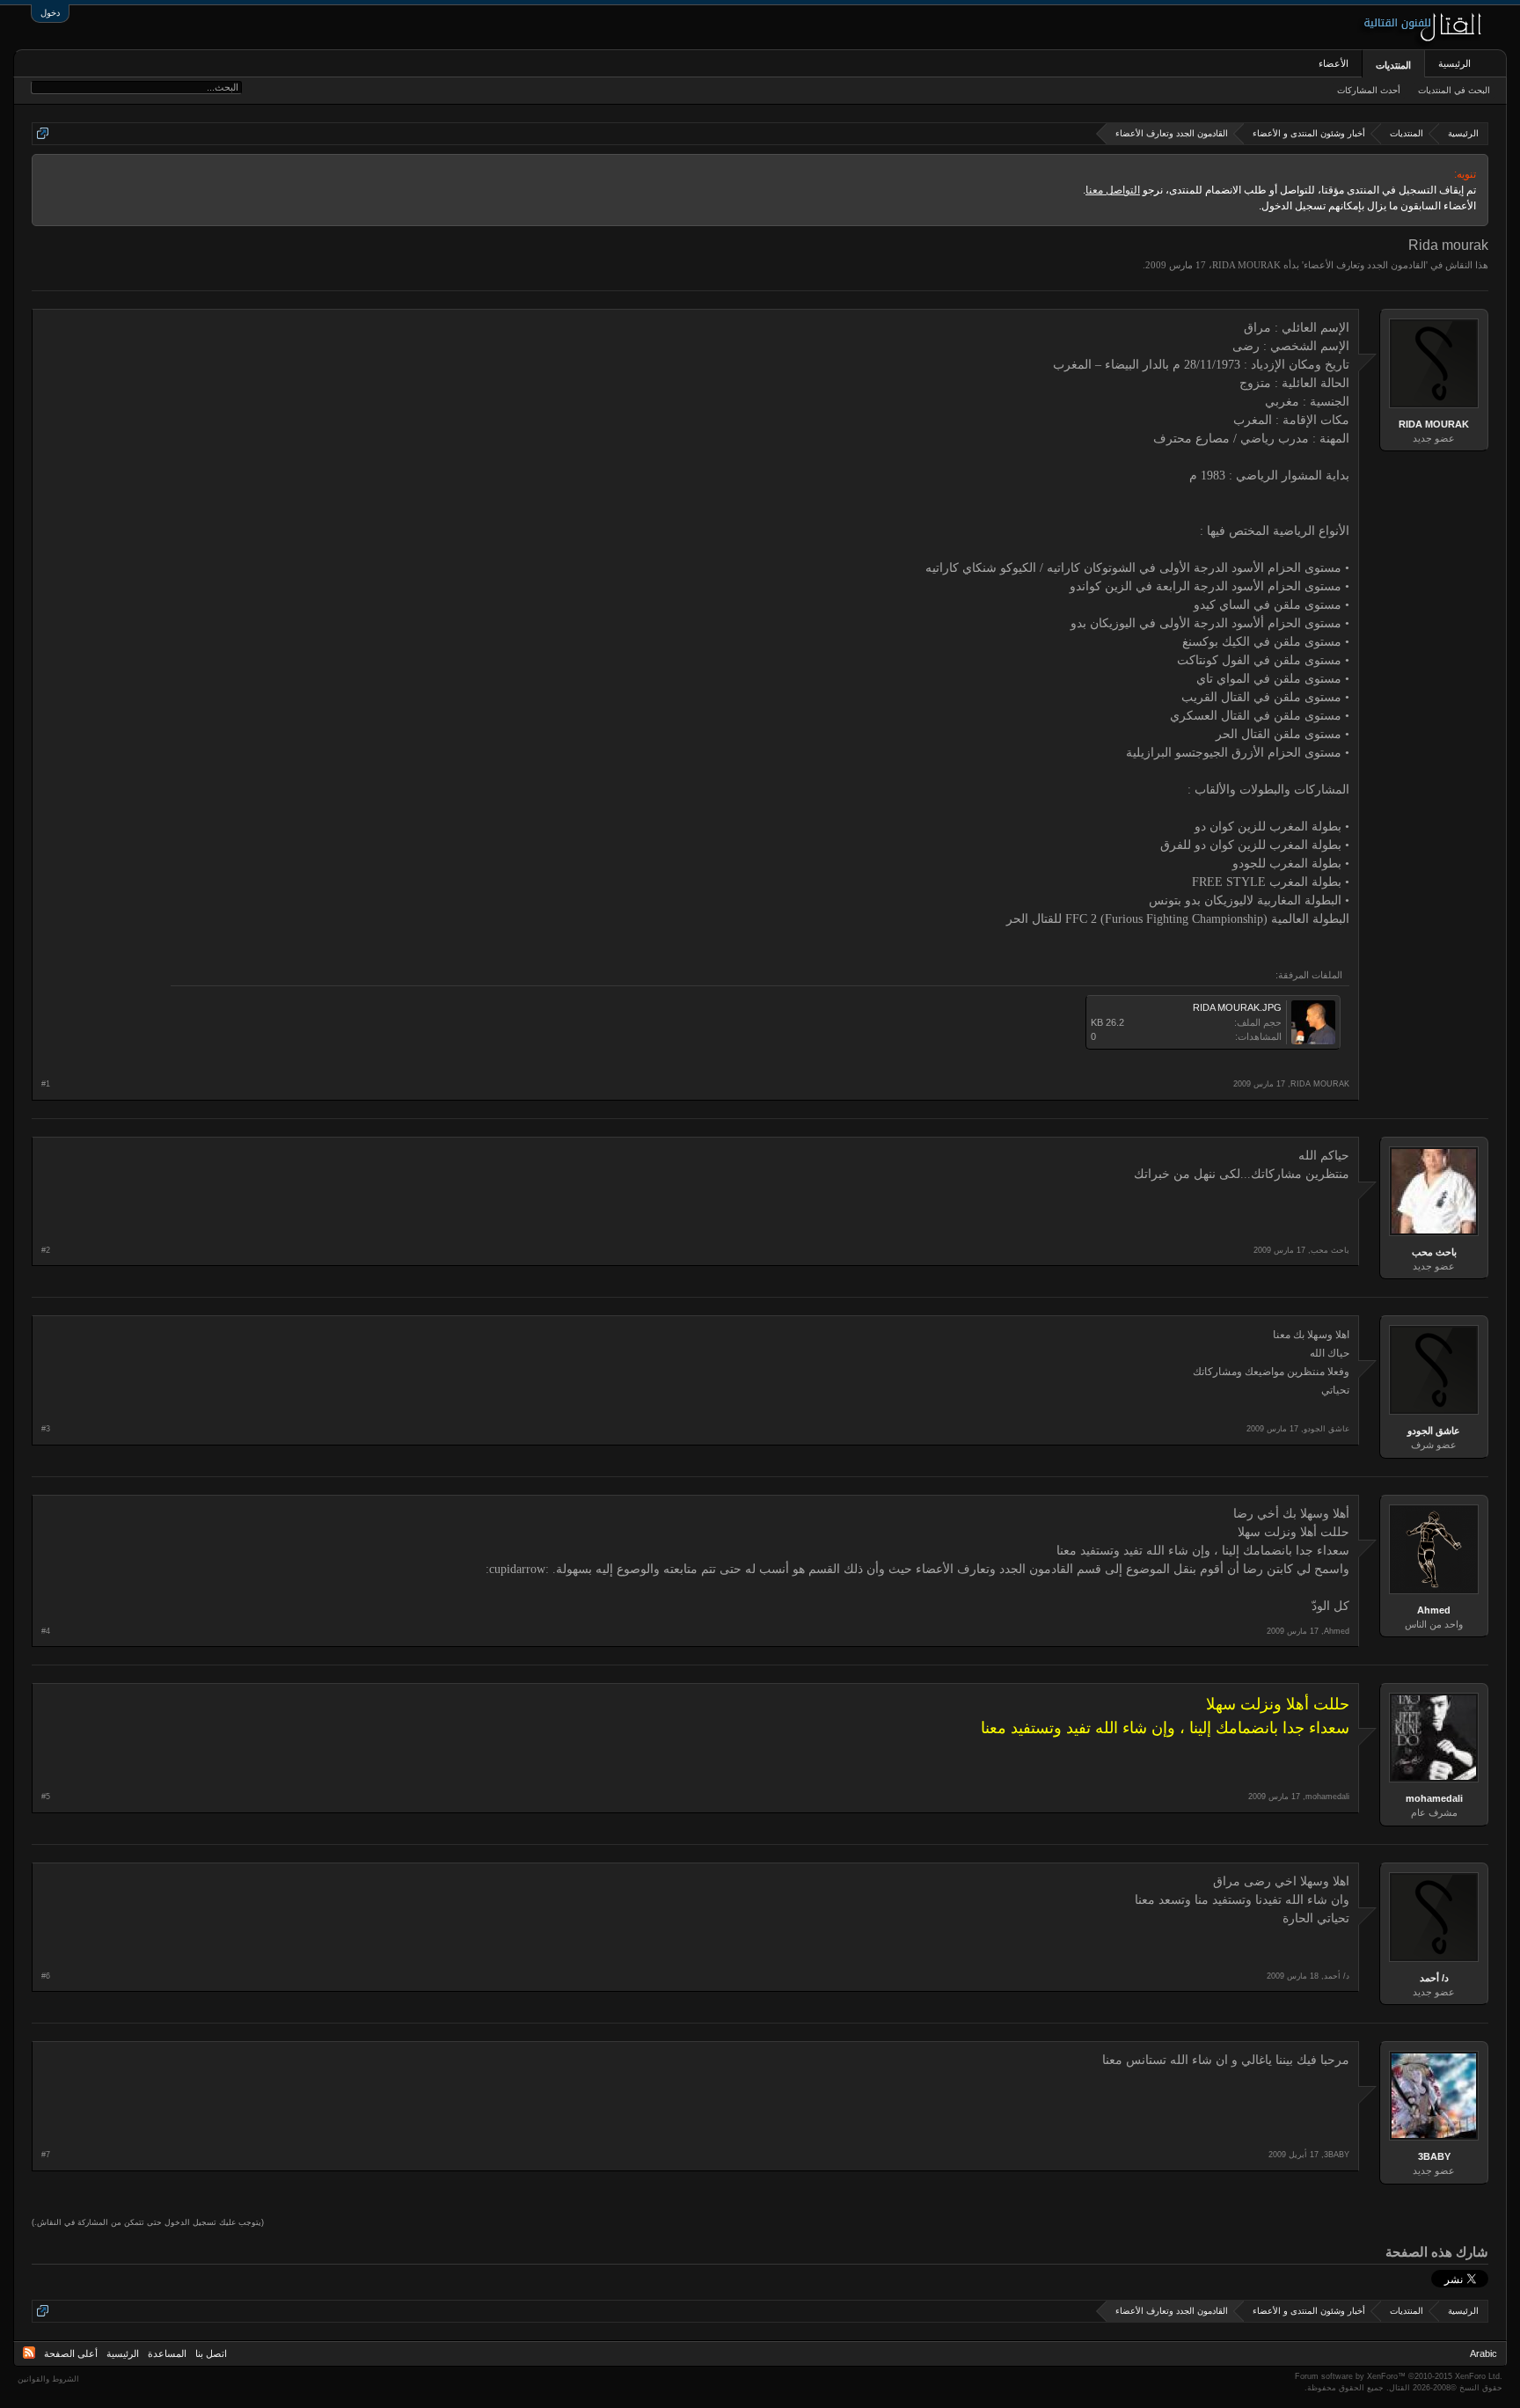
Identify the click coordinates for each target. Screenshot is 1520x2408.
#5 (46, 1797)
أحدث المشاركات (1369, 90)
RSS (29, 2353)
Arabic (1483, 2353)
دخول (50, 13)
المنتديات (1393, 65)
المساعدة (167, 2353)
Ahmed (1434, 1610)
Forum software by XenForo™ (1399, 2376)
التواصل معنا (1113, 190)
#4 (46, 1631)
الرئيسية (1454, 63)
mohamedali (1434, 1798)
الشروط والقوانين (48, 2379)
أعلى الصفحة (71, 2353)
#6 (46, 1976)
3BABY (1434, 2156)
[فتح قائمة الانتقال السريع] (43, 133)
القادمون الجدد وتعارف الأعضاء (1365, 265)
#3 (46, 1429)
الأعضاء (1334, 63)
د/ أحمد (1434, 1978)
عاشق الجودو (1434, 1431)
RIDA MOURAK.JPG (1237, 1007)
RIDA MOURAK (1246, 265)
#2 (46, 1250)
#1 (46, 1084)
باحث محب (1434, 1252)
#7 (46, 2155)
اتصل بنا (211, 2353)
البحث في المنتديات (1454, 90)
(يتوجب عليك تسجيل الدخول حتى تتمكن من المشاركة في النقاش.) (148, 2222)
